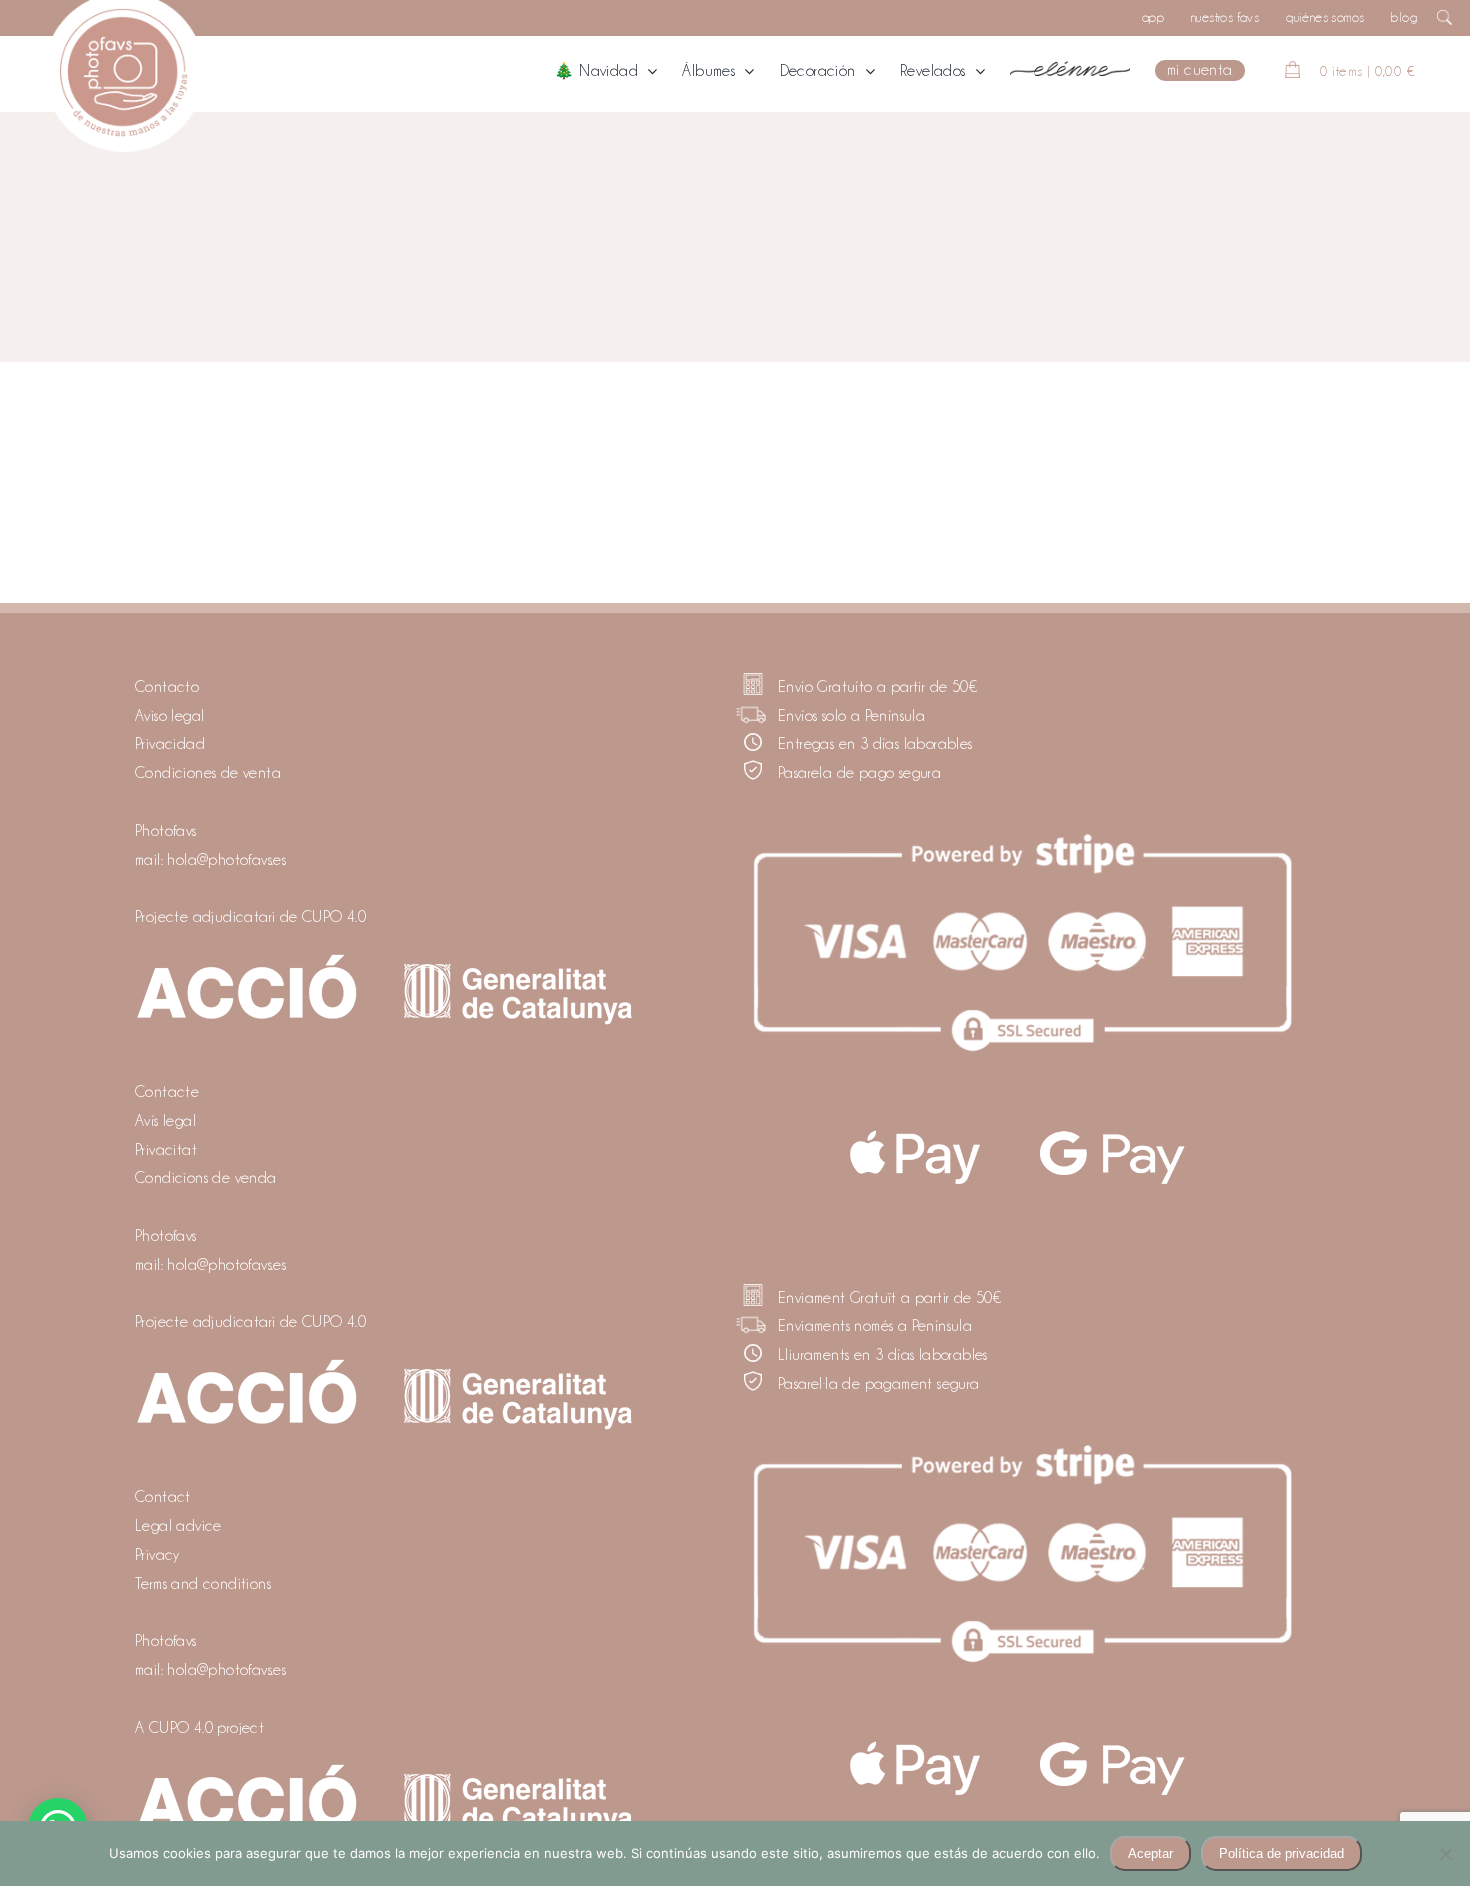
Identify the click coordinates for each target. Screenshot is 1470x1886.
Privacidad (170, 744)
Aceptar (1150, 1853)
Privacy (157, 1555)
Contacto (167, 687)
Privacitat (166, 1150)
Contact (163, 1497)
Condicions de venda (206, 1178)
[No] (1445, 1854)
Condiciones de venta (208, 773)
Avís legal (165, 1121)
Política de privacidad (1281, 1853)
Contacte (167, 1092)
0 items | (1367, 71)
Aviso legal (169, 716)
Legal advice (178, 1526)
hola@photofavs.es (226, 860)
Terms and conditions (203, 1584)
